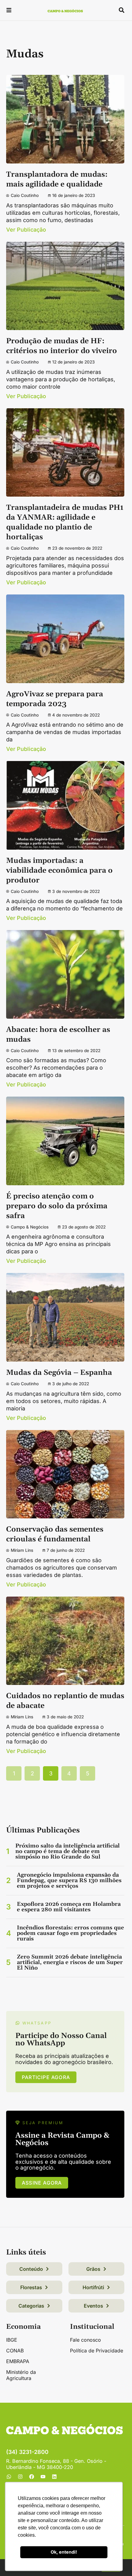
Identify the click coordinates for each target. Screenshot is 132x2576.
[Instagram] (20, 2477)
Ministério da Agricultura (21, 2375)
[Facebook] (32, 2477)
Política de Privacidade (97, 2351)
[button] (9, 11)
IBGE (12, 2340)
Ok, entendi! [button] (64, 2552)
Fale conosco (85, 2340)
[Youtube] (43, 2477)
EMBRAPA (18, 2361)
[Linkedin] (54, 2477)
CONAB (15, 2351)
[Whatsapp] (9, 2477)
